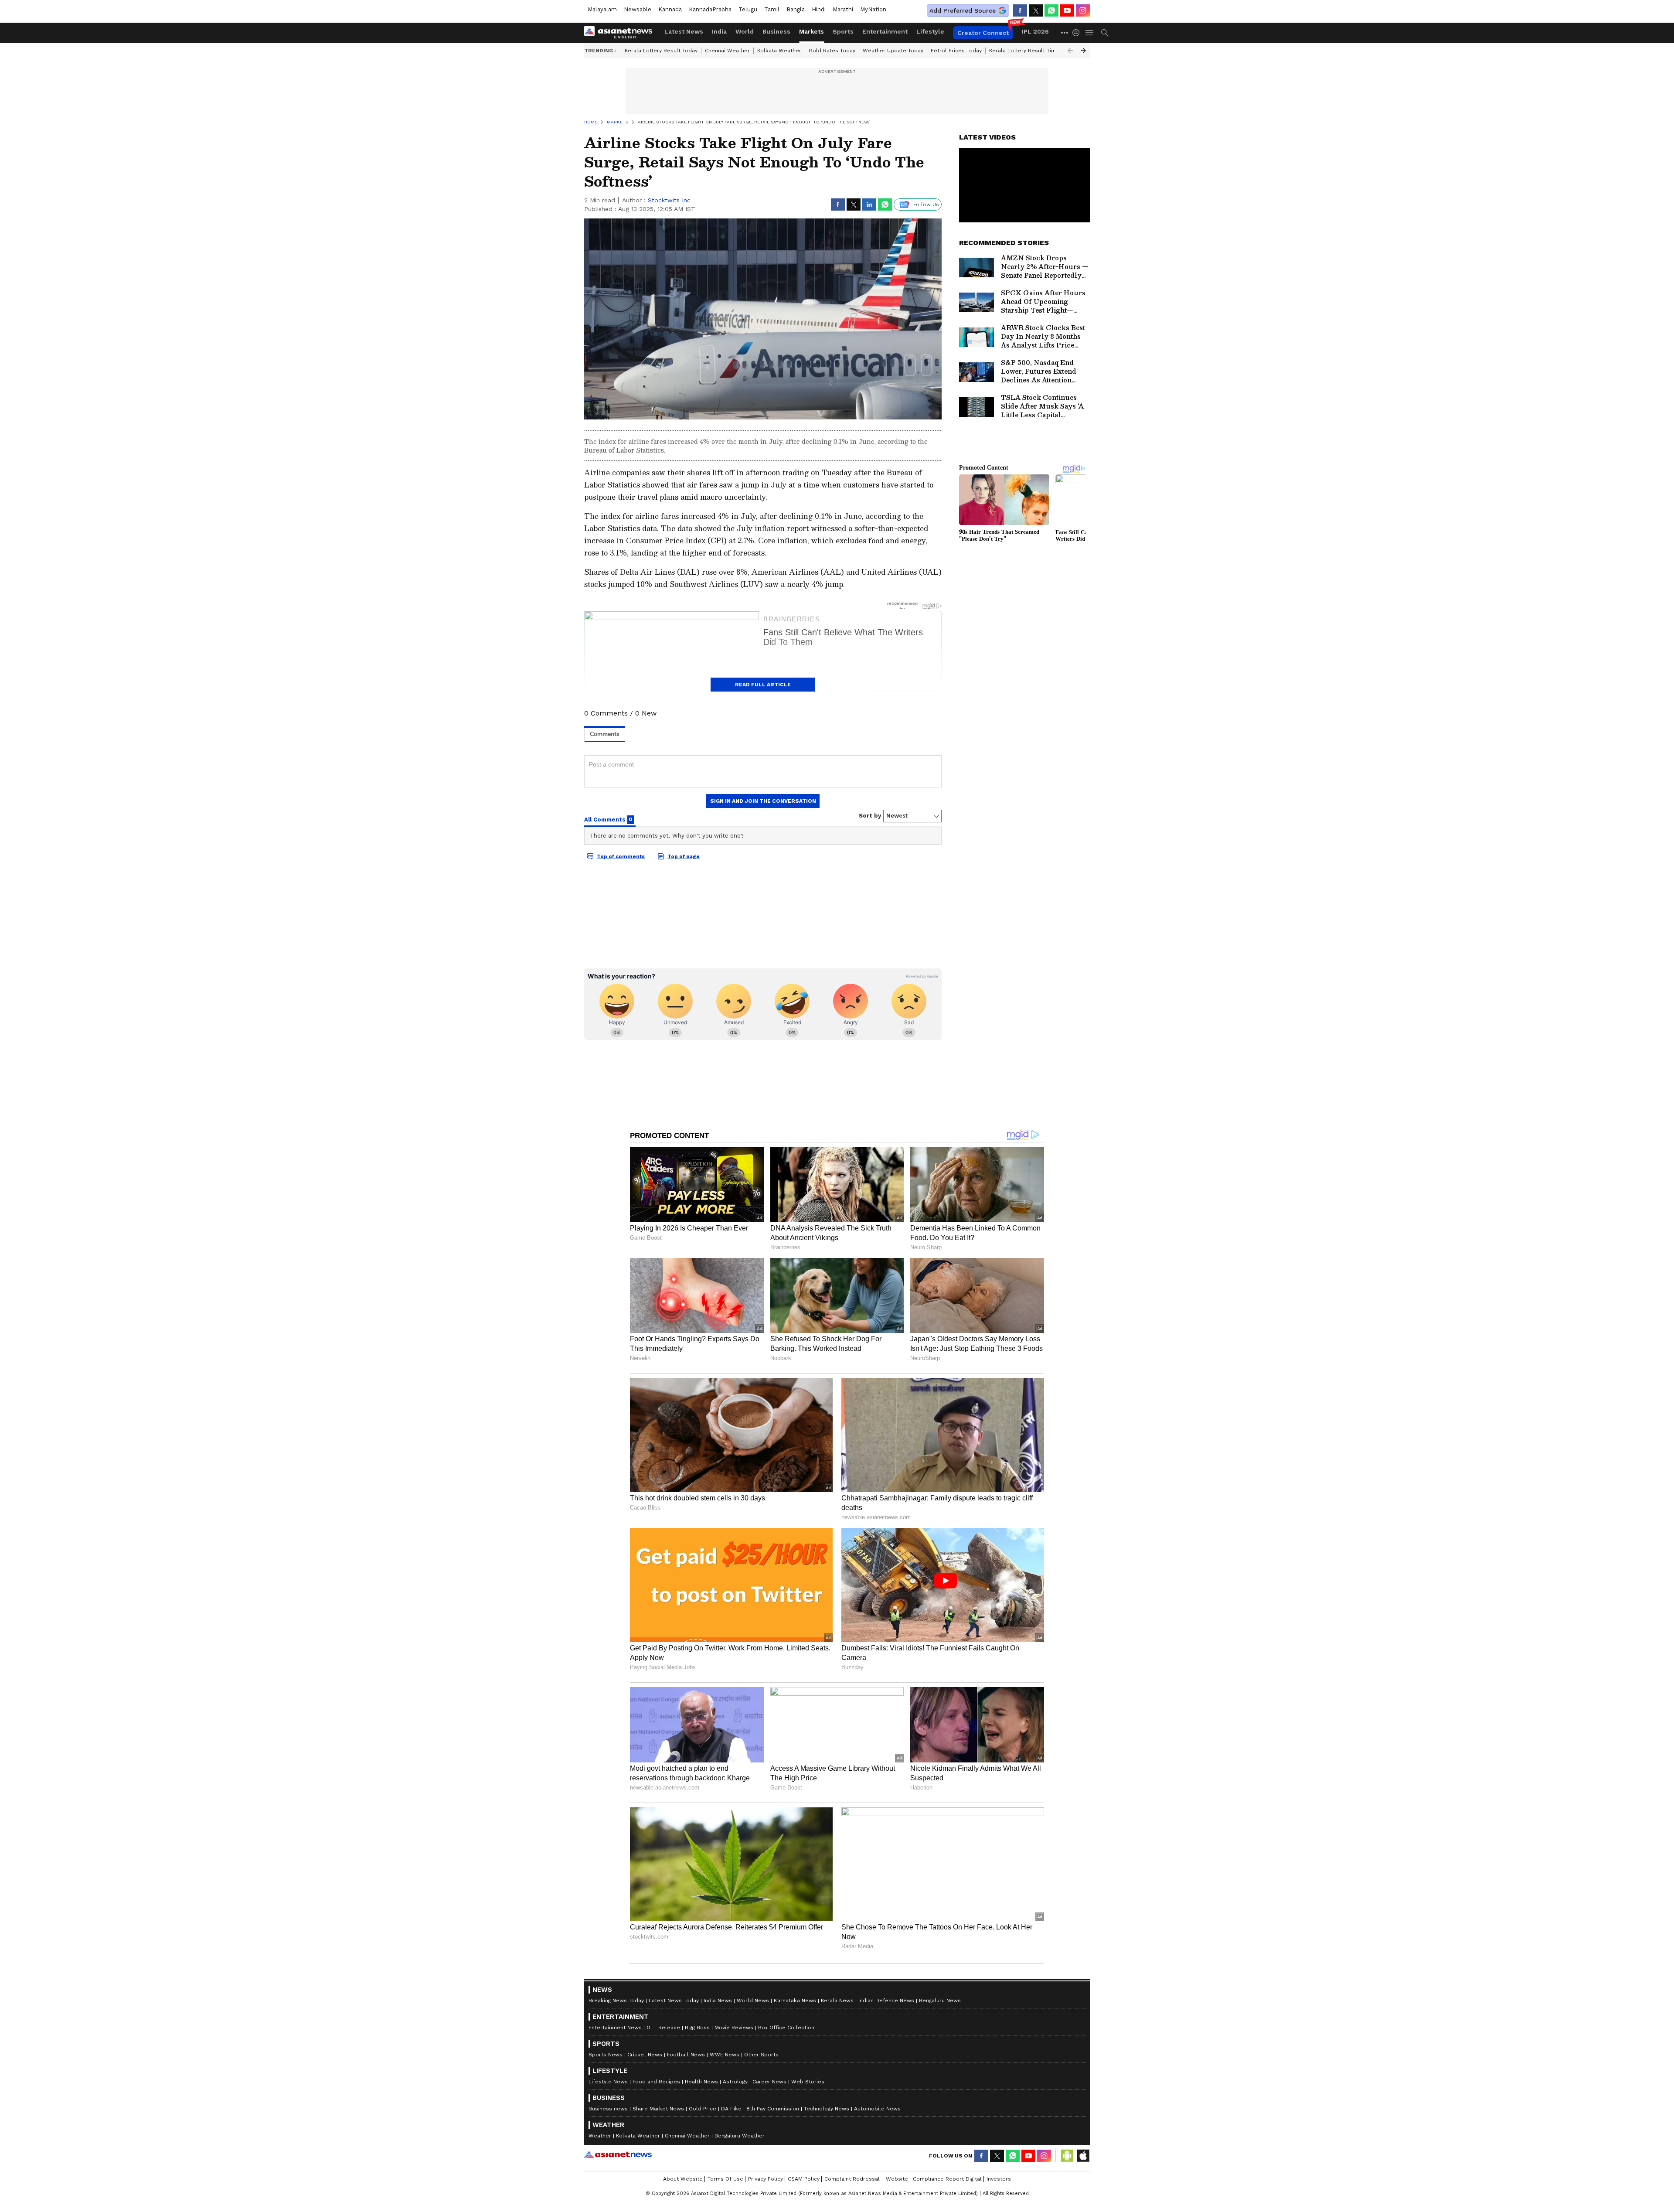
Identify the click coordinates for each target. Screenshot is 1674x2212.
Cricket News (645, 2055)
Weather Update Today (893, 51)
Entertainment (885, 31)
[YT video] (1067, 10)
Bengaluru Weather (740, 2136)
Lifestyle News (608, 2082)
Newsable (638, 9)
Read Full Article (763, 685)
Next (1083, 51)
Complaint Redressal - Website (866, 2179)
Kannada (670, 9)
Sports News (606, 2055)
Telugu (748, 9)
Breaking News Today (616, 2001)
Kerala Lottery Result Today (661, 51)
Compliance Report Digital (947, 2179)
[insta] (1083, 10)
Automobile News (877, 2109)
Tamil (772, 9)
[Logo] (621, 33)
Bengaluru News (940, 2001)
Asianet (618, 2154)
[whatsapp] (1051, 10)
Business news (608, 2109)
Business (776, 31)
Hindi (819, 9)
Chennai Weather (727, 51)
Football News (686, 2055)
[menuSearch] (1105, 33)
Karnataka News (795, 2001)
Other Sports (761, 2055)
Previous (1070, 51)
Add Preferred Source (963, 10)
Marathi (843, 9)
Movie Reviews (734, 2028)
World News (753, 2001)
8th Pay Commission (773, 2109)
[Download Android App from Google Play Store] (1067, 2156)
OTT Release (663, 2028)
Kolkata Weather (779, 51)
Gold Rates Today (832, 51)
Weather (600, 2136)
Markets (811, 31)
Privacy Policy (766, 2179)
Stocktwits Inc (669, 200)
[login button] (1078, 33)
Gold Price (703, 2109)
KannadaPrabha (710, 9)
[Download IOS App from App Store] (1083, 2156)
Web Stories (808, 2082)
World (745, 31)
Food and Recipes (656, 2082)
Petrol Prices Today (956, 51)
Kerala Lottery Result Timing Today (1034, 51)
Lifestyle (930, 31)
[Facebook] (1020, 10)
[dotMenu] (1065, 32)
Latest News (684, 31)
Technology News (827, 2109)
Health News (701, 2082)
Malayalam (602, 9)
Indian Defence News (886, 2001)
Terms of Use (725, 2179)
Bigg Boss (697, 2028)
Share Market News (658, 2109)
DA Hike (731, 2109)
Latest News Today (674, 2001)
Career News (769, 2082)
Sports (843, 31)
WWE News (725, 2055)
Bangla (796, 9)
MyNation (873, 9)
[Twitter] (1036, 10)
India (719, 31)
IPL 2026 (1035, 31)
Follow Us (926, 204)
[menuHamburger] (1090, 33)
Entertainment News (615, 2028)
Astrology (735, 2082)
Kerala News (837, 2001)
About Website (683, 2179)
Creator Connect (983, 33)
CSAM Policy (804, 2179)
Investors (999, 2179)
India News (718, 2001)
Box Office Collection (786, 2028)
